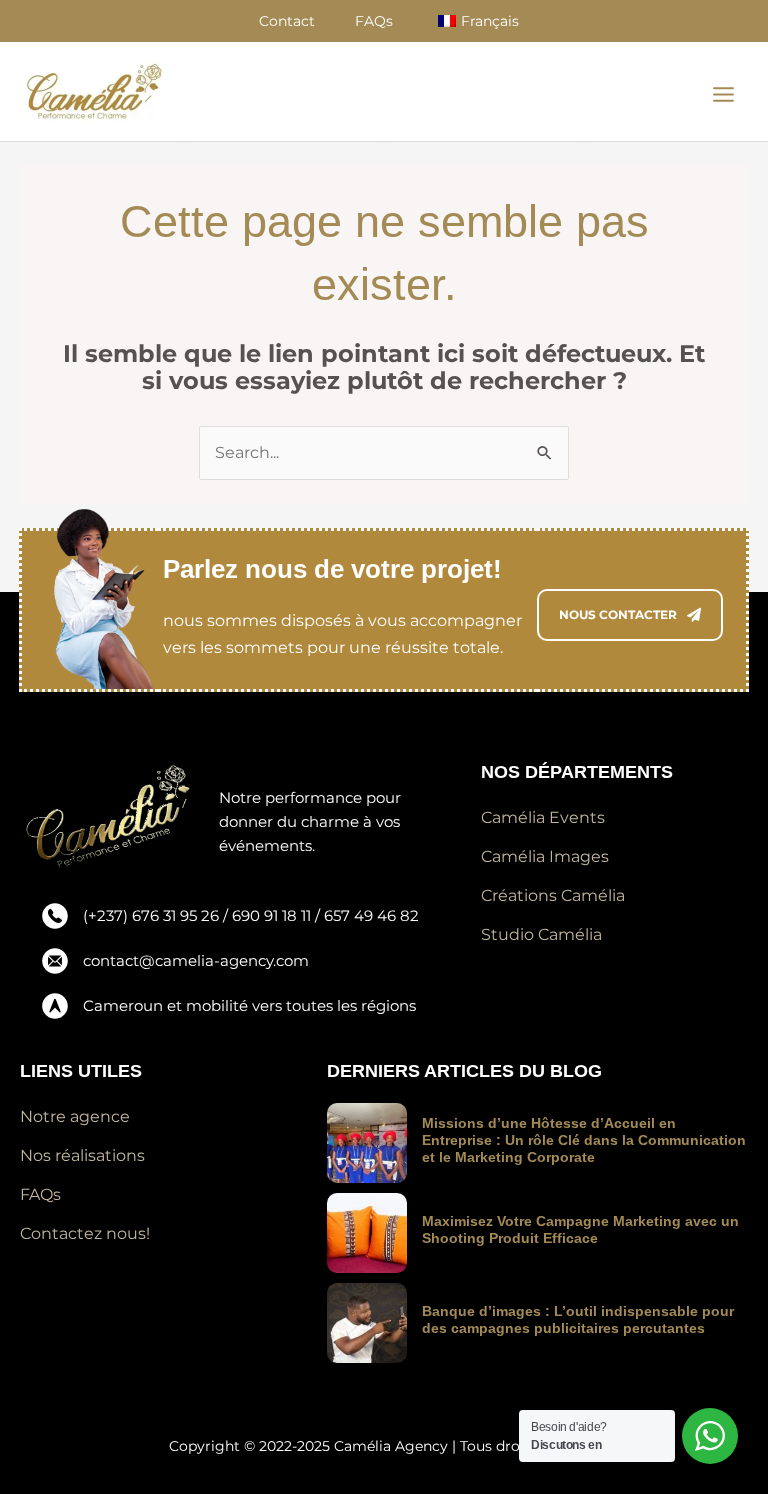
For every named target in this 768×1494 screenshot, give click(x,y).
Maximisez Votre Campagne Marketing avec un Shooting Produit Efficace (580, 1229)
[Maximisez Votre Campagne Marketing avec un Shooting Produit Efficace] (367, 1233)
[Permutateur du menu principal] (723, 94)
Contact (287, 21)
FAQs (374, 21)
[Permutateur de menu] (533, 23)
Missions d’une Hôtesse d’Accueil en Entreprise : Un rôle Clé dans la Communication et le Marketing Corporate (584, 1140)
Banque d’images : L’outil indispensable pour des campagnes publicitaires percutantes (578, 1319)
